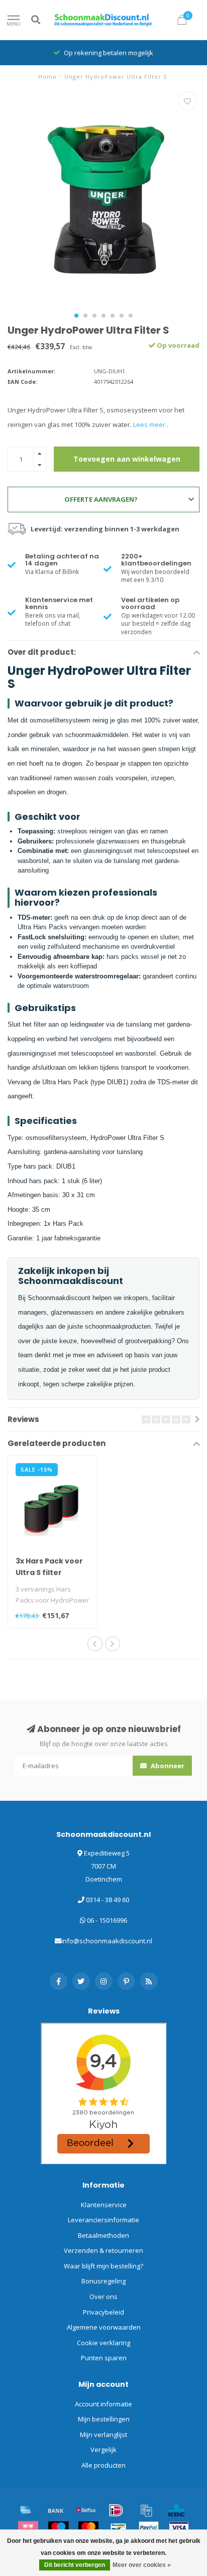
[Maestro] (58, 2528)
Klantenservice (104, 2205)
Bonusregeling (103, 2281)
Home (47, 77)
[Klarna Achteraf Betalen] (28, 2528)
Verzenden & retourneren (103, 2250)
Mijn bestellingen (104, 2419)
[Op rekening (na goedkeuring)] (146, 2510)
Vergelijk (103, 2450)
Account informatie (103, 2404)
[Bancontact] (119, 2528)
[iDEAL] (116, 2510)
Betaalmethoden (103, 2235)
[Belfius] (86, 2510)
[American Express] (26, 2510)
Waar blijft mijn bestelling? (103, 2266)
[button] (76, 316)
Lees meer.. (151, 424)
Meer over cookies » (142, 2565)
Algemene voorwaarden (104, 2327)
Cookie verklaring (103, 2343)
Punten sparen (104, 2358)
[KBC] (176, 2510)
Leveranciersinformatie (103, 2220)
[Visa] (179, 2528)
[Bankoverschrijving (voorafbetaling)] (56, 2510)
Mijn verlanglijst (103, 2435)
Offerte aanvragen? (101, 499)
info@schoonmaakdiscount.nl (107, 1941)
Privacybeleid (103, 2312)
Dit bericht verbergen (75, 2565)
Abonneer (167, 1766)
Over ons (103, 2297)
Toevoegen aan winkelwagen (127, 459)
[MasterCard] (88, 2528)
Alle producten (103, 2465)
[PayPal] (149, 2528)
